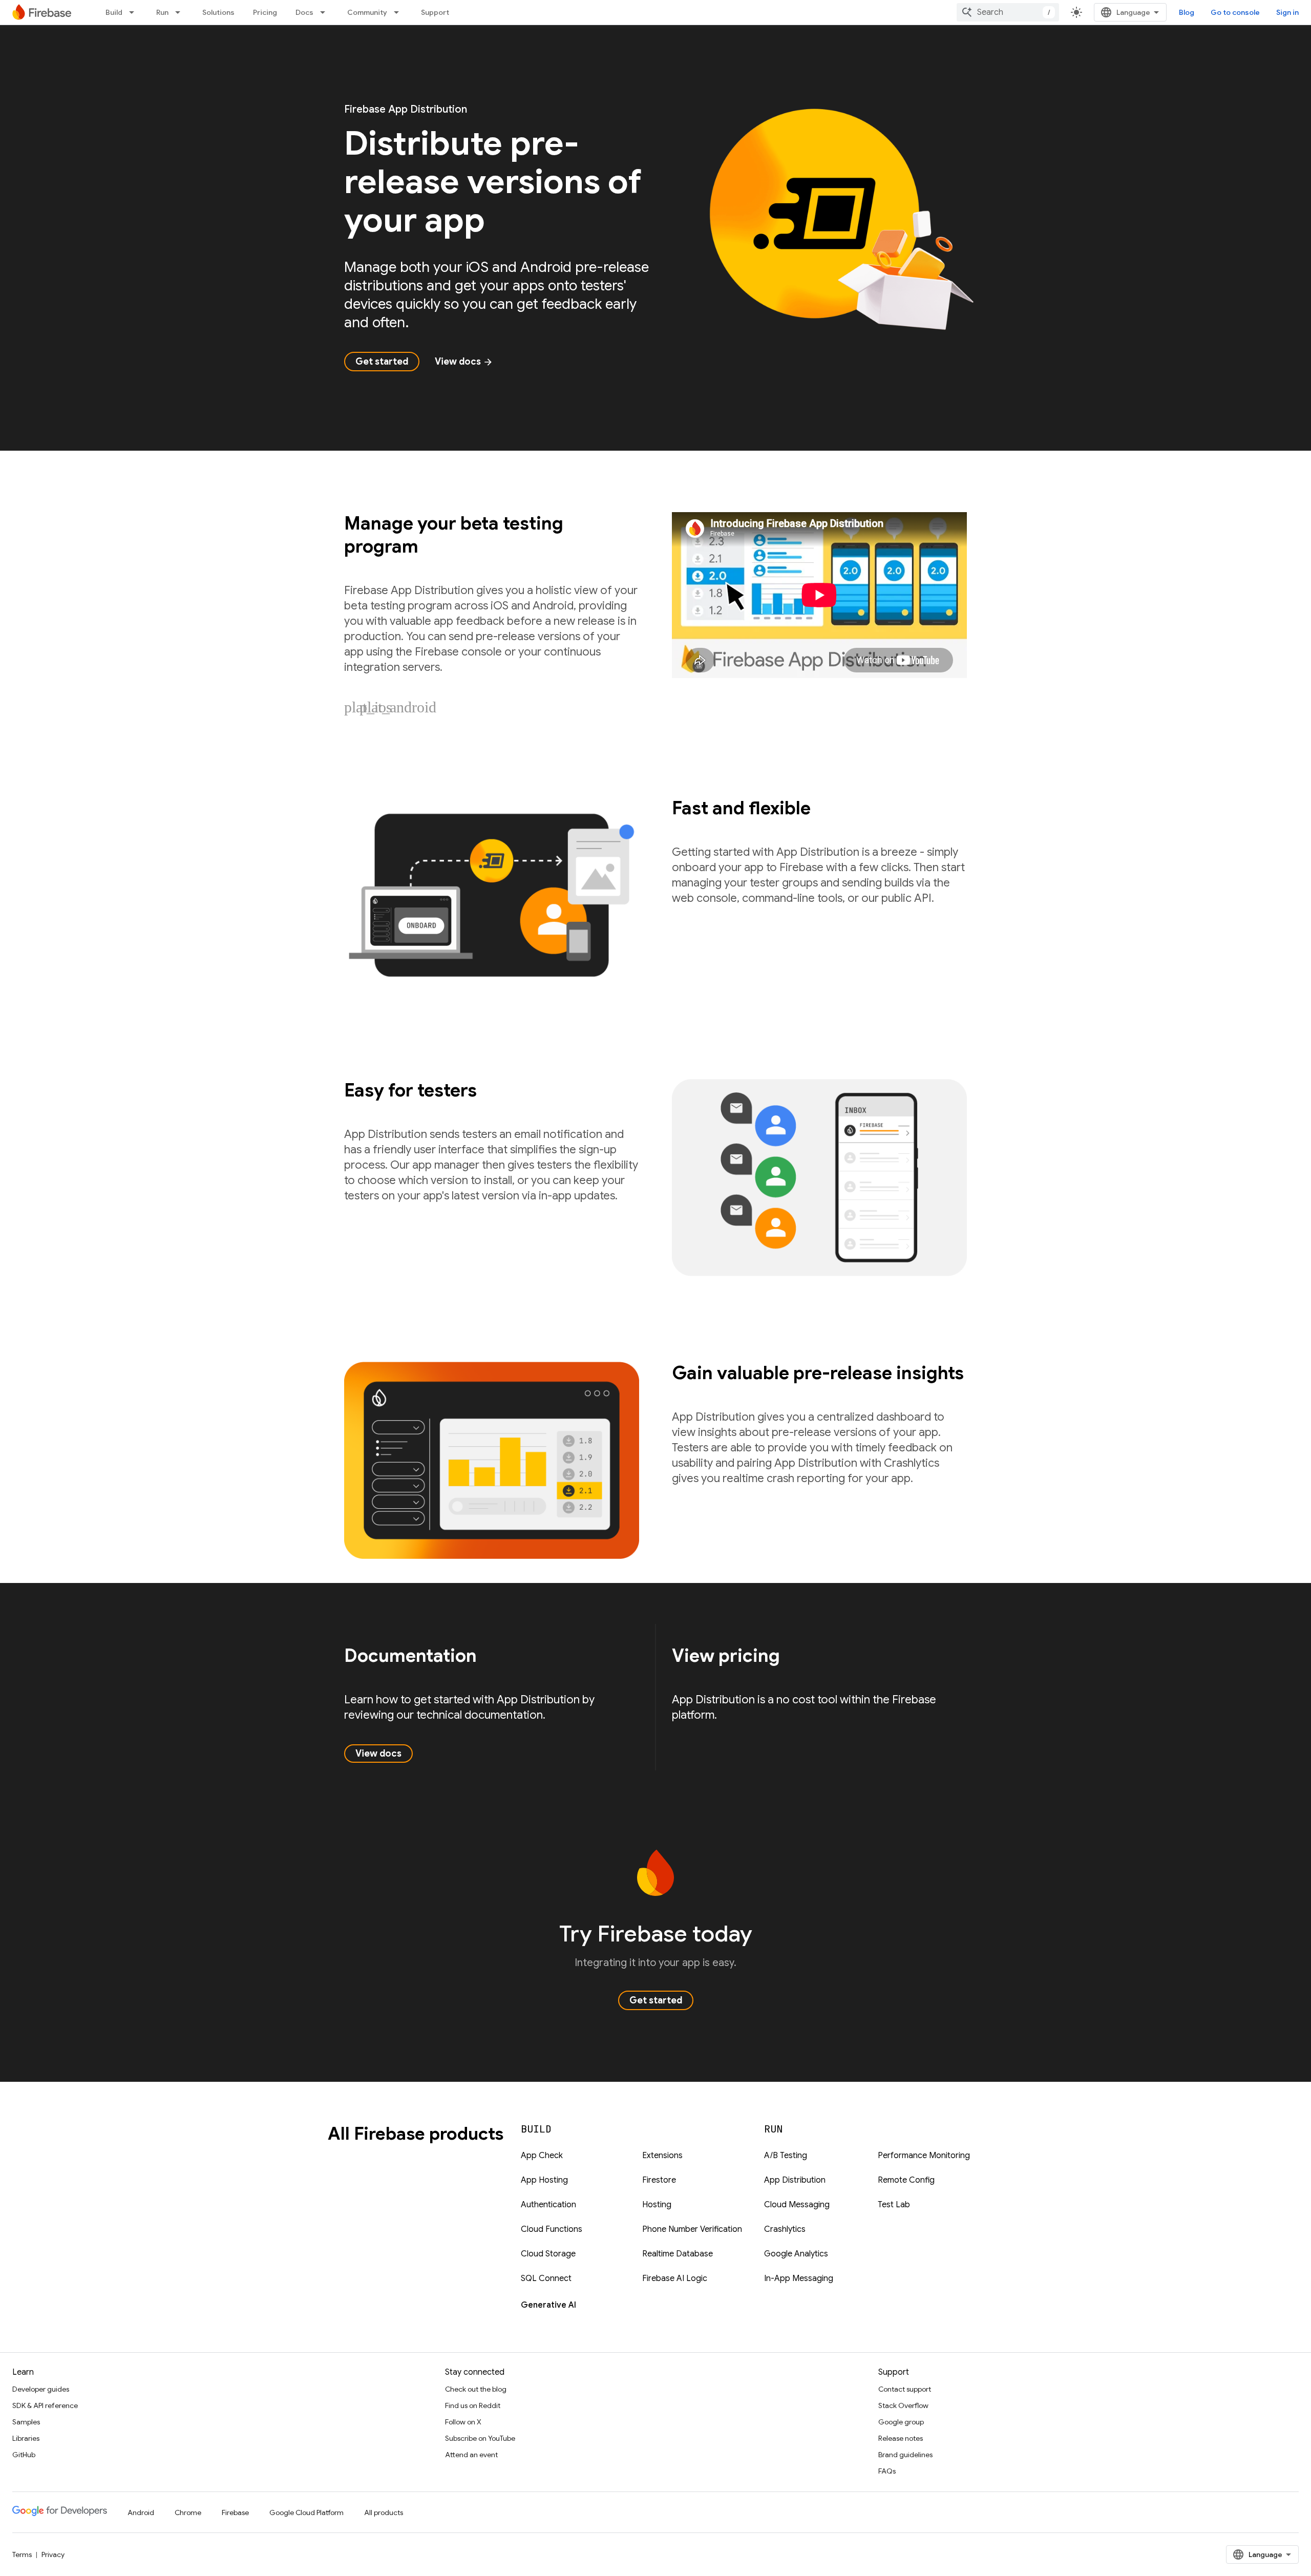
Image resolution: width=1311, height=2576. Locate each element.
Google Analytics (796, 2254)
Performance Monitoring (924, 2156)
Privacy (53, 2554)
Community (367, 12)
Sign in (1287, 12)
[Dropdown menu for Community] (399, 12)
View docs (464, 362)
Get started (382, 362)
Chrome (188, 2512)
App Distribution (795, 2180)
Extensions (662, 2156)
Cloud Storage (548, 2254)
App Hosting (544, 2180)
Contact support (905, 2389)
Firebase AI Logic (675, 2278)
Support (435, 12)
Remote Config (906, 2180)
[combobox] (1008, 12)
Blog (1187, 12)
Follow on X (463, 2422)
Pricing (265, 12)
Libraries (26, 2438)
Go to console (1235, 12)
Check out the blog (476, 2389)
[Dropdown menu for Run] (181, 12)
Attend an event (471, 2455)
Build (114, 12)
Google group (901, 2422)
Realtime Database (678, 2254)
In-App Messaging (799, 2278)
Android (141, 2512)
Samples (26, 2422)
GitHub (24, 2455)
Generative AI (548, 2305)
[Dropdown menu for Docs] (326, 12)
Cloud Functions (552, 2229)
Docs (304, 12)
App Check (542, 2156)
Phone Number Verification (692, 2229)
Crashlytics (785, 2229)
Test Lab (894, 2205)
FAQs (887, 2471)
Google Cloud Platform (306, 2512)
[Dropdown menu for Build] (135, 12)
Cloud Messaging (797, 2205)
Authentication (548, 2205)
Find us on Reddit (473, 2405)
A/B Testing (786, 2156)
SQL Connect (546, 2278)
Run (162, 12)
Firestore (659, 2180)
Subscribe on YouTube (480, 2438)
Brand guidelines (905, 2455)
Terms (22, 2554)
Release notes (901, 2438)
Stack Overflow (903, 2405)
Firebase (235, 2512)
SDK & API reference (45, 2405)
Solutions (218, 12)
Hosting (657, 2205)
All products (384, 2512)
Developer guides (41, 2389)
